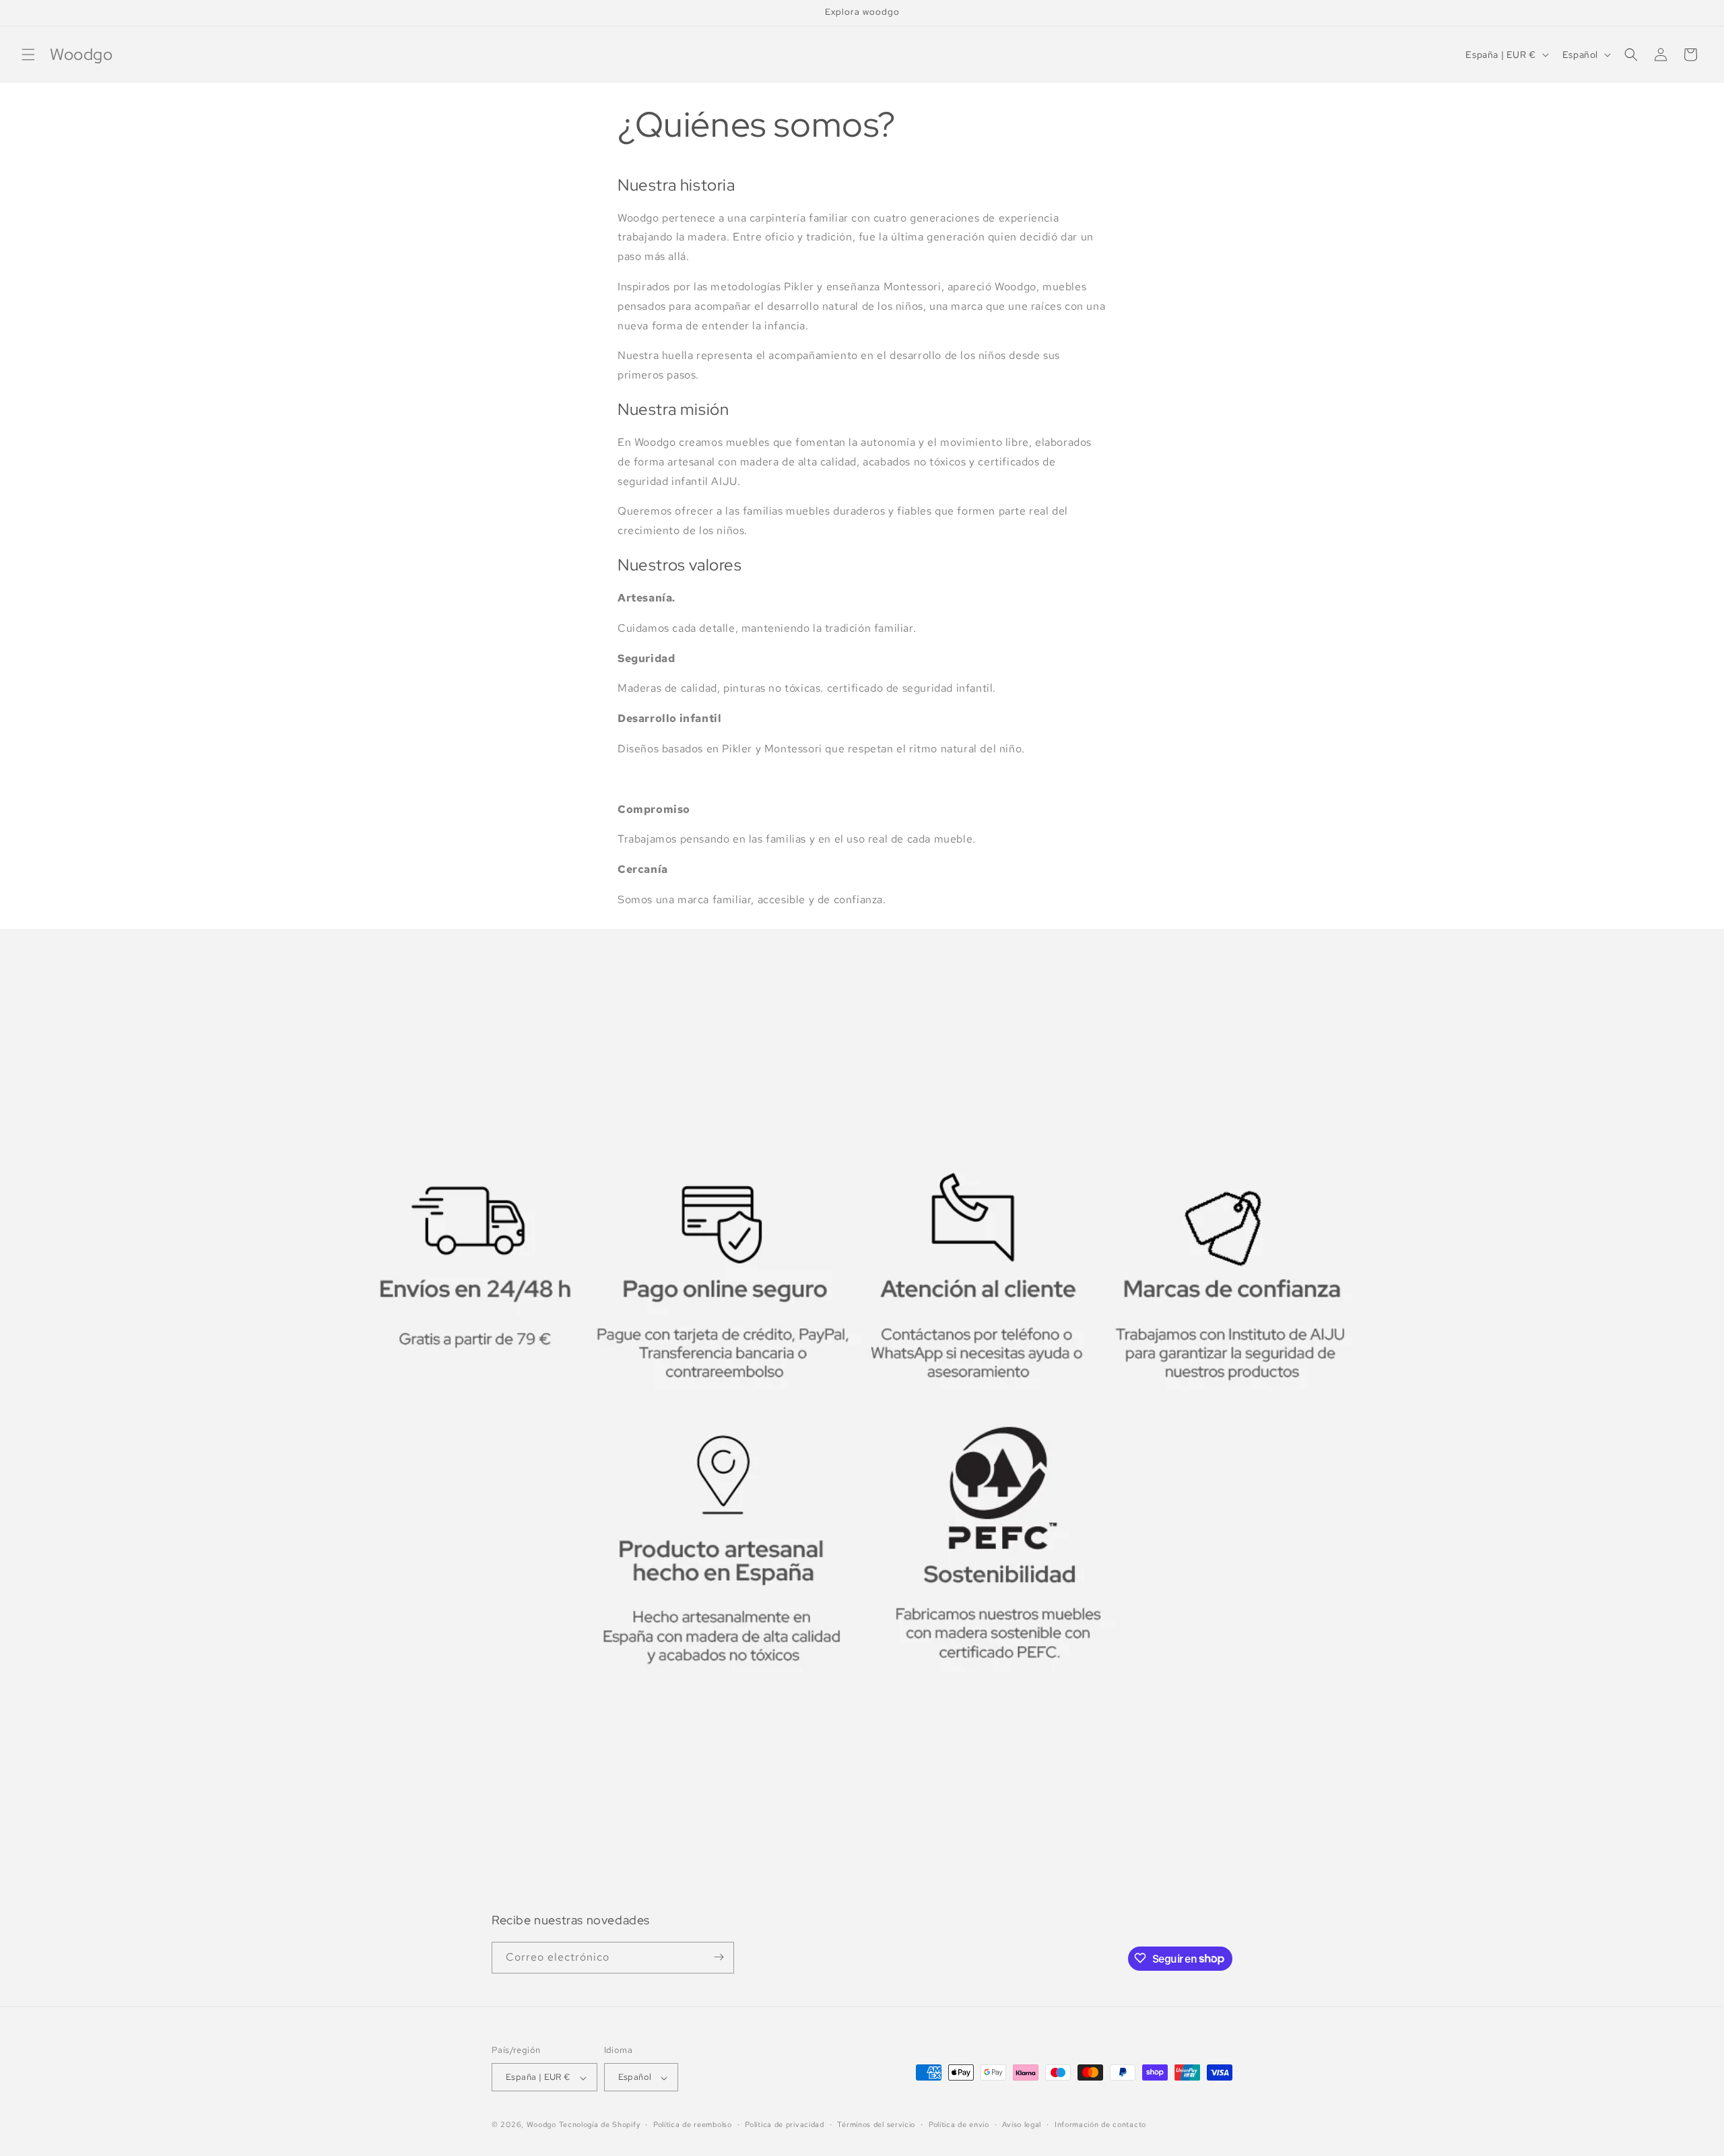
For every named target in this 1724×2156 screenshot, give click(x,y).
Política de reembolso (693, 2124)
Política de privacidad (784, 2124)
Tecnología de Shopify (600, 2125)
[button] (28, 55)
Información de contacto (1100, 2124)
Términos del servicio (876, 2124)
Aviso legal (1022, 2124)
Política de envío (959, 2124)
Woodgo (541, 2125)
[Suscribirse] (719, 1957)
